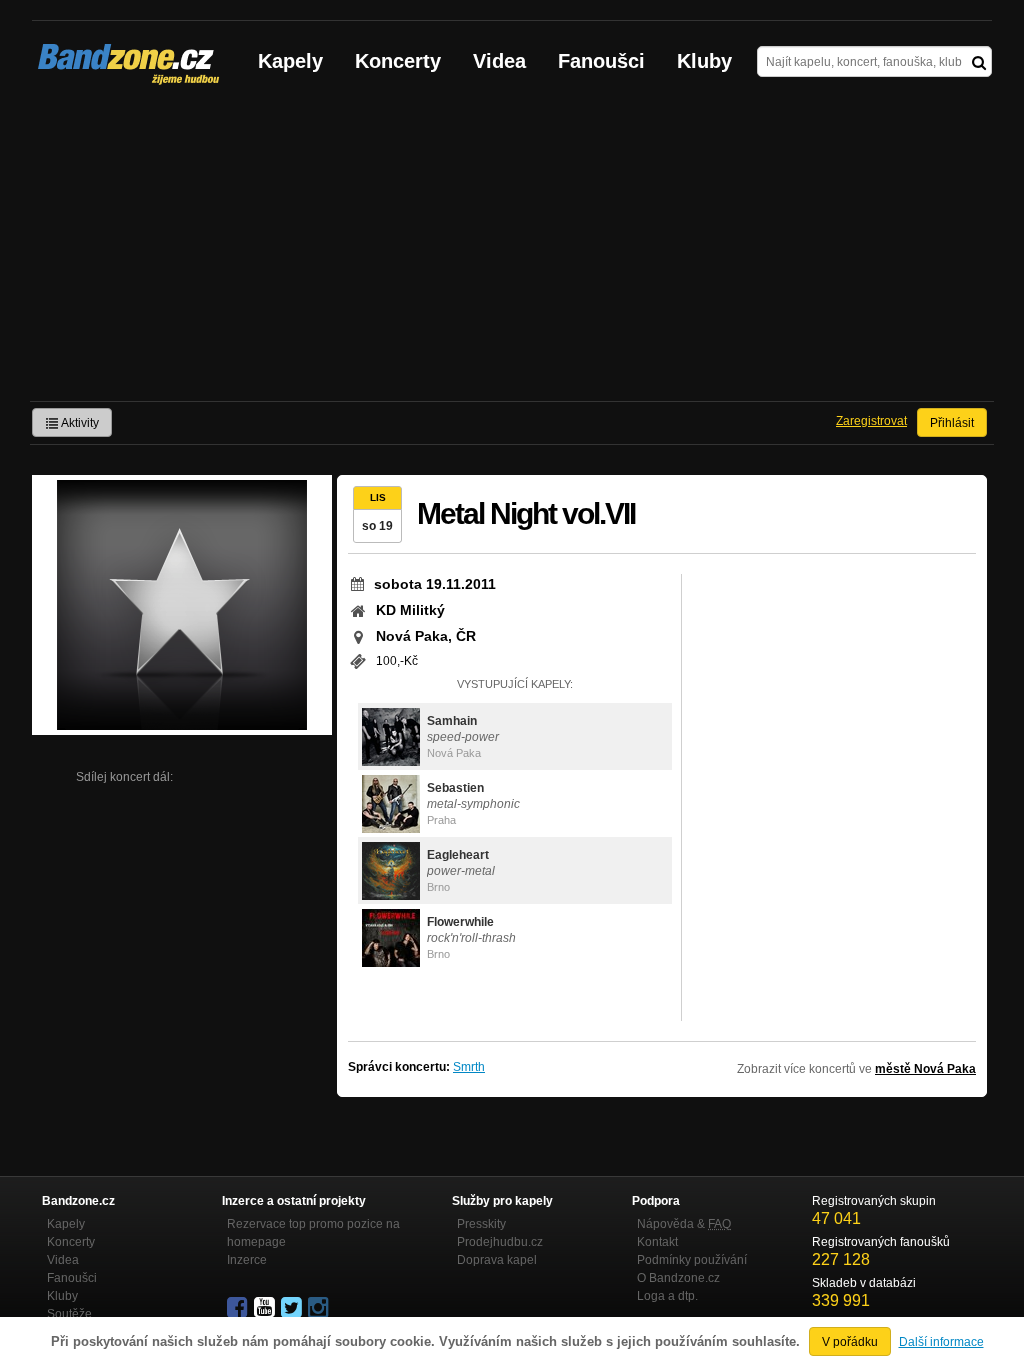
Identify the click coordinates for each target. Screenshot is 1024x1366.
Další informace (941, 1342)
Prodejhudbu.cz (500, 1242)
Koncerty (398, 61)
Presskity (481, 1224)
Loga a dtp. (667, 1296)
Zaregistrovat (871, 421)
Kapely (290, 61)
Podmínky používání (692, 1260)
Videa (499, 61)
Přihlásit (952, 423)
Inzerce (247, 1260)
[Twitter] (293, 1308)
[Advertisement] (512, 251)
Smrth (469, 1067)
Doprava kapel (497, 1260)
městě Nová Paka (925, 1069)
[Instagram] (320, 1308)
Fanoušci (601, 61)
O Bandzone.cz (678, 1278)
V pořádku (850, 1342)
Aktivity (79, 423)
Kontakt (657, 1242)
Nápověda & (684, 1224)
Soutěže (69, 1314)
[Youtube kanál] (266, 1308)
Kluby (704, 61)
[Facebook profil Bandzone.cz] (239, 1308)
